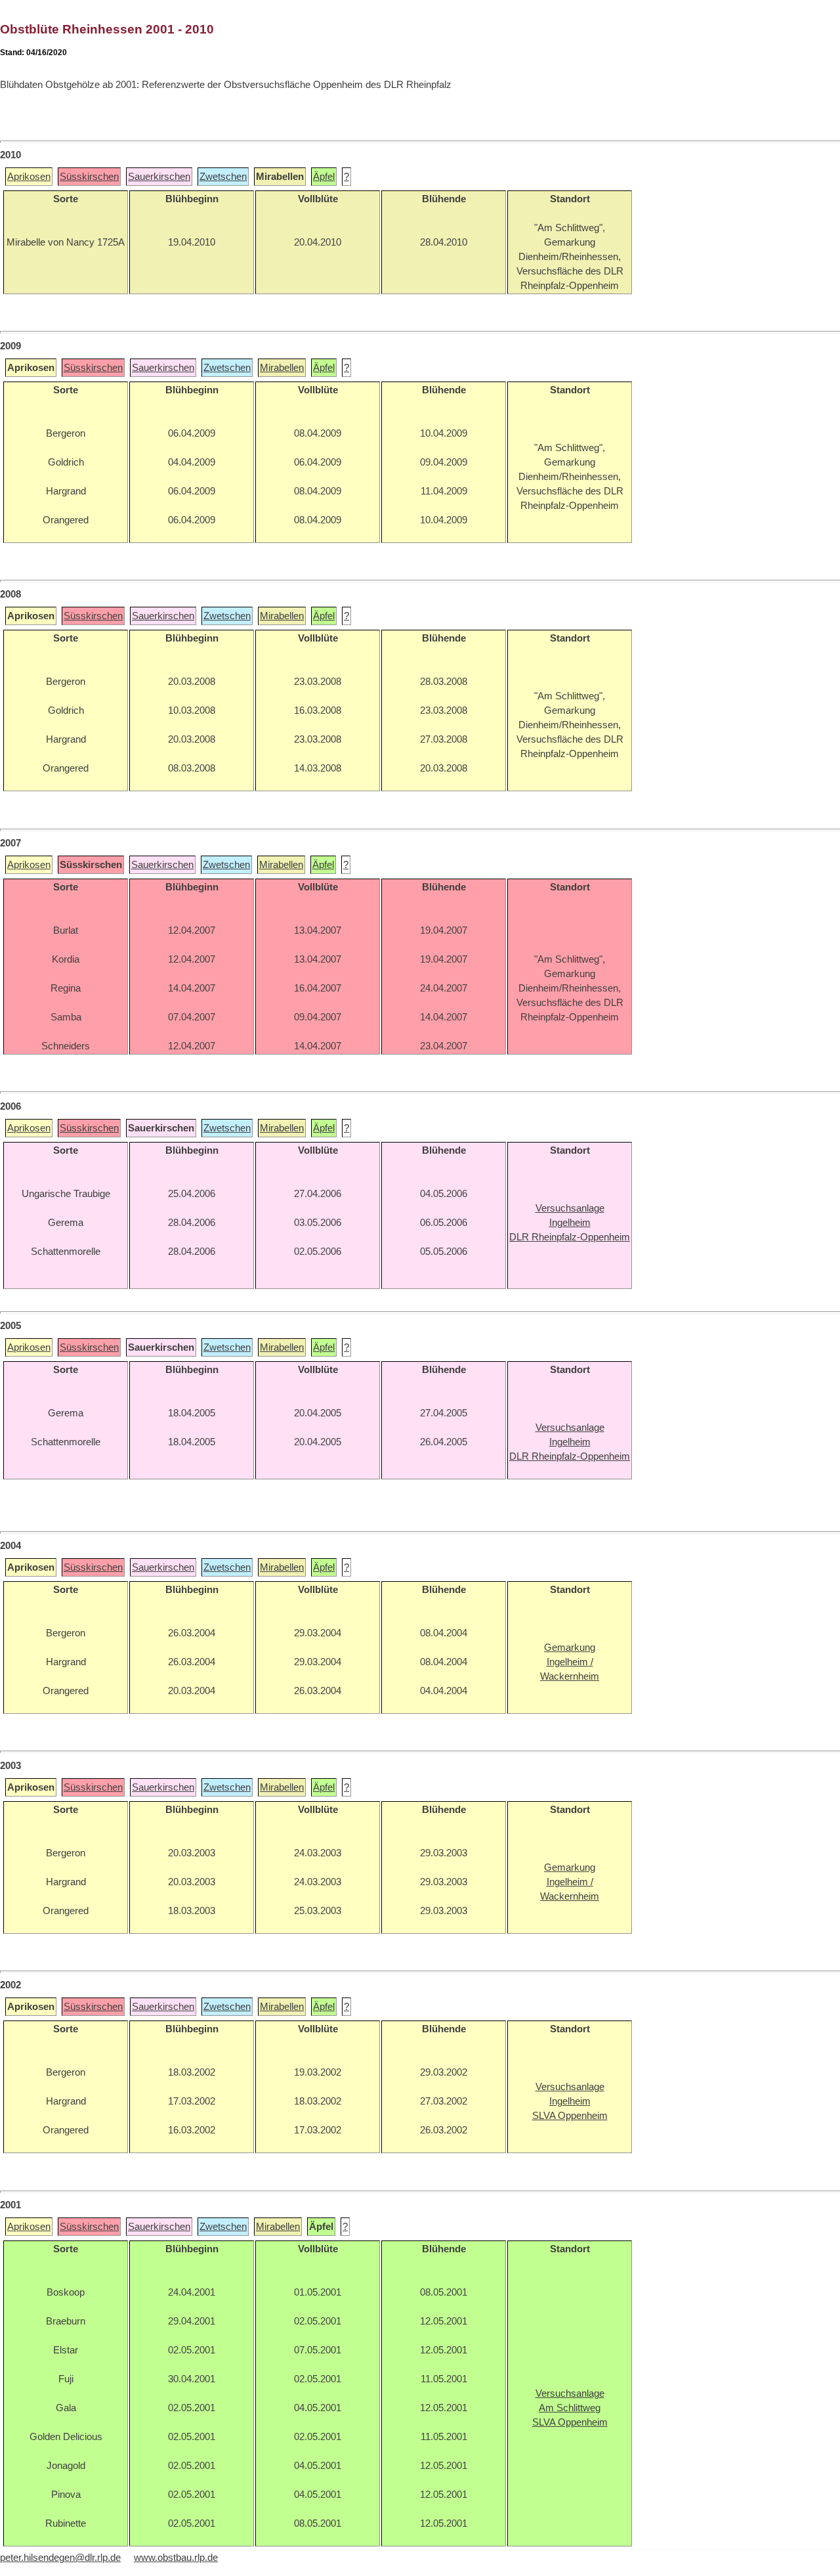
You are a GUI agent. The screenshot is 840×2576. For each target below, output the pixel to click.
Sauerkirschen (159, 177)
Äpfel (324, 177)
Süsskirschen (89, 177)
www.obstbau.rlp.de (176, 2558)
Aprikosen (29, 177)
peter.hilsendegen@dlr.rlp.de (60, 2558)
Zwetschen (223, 177)
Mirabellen (282, 368)
